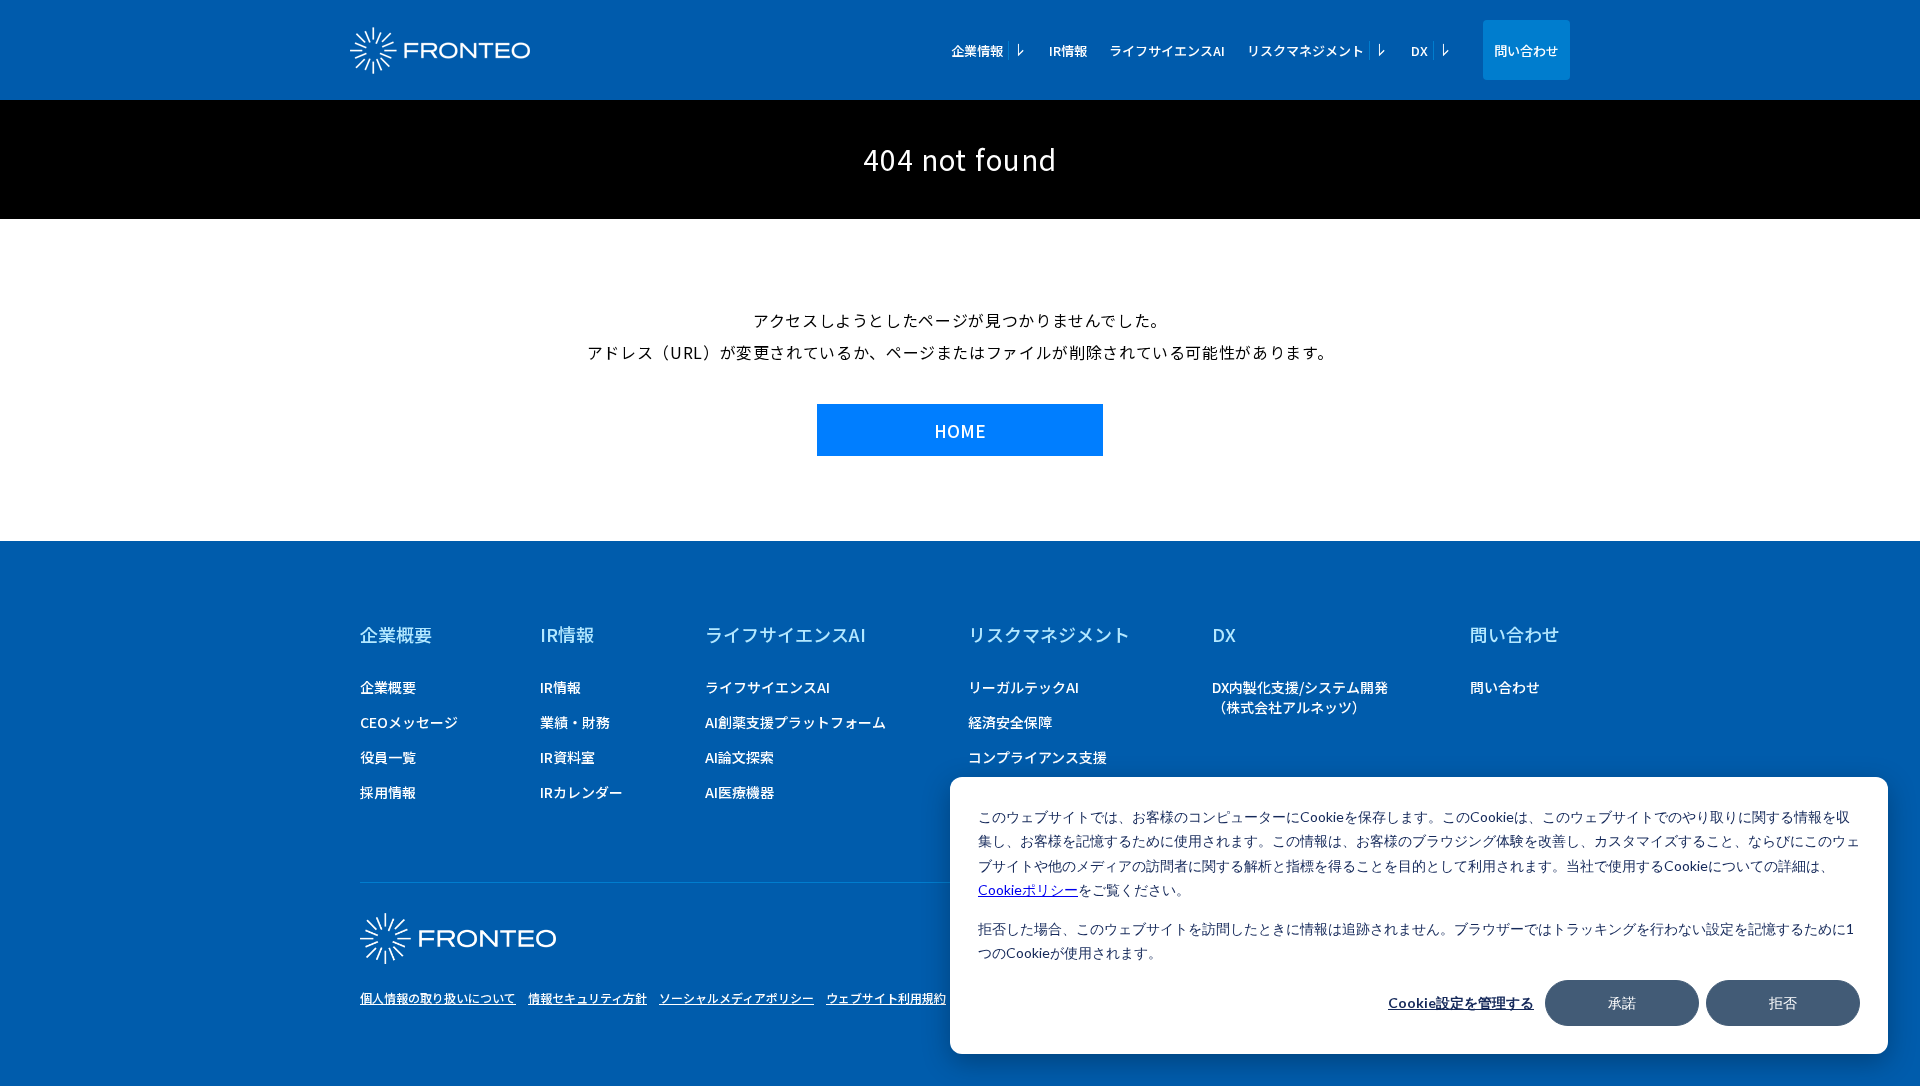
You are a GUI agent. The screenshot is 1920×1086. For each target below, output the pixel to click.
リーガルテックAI (1023, 687)
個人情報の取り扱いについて (438, 997)
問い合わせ (1526, 50)
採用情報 (388, 792)
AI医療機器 (739, 792)
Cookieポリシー (1028, 889)
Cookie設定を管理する (1461, 1002)
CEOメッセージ (409, 722)
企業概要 (396, 634)
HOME (960, 430)
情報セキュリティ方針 (587, 997)
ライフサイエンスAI (1167, 50)
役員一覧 (388, 757)
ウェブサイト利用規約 (886, 997)
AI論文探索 (739, 757)
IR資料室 (567, 757)
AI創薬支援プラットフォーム (795, 722)
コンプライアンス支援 (1037, 757)
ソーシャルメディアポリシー (736, 997)
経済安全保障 (1010, 722)
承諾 (1622, 1002)
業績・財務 (575, 722)
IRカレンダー (581, 792)
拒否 (1783, 1002)
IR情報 (1068, 50)
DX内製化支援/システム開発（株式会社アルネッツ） (1300, 697)
